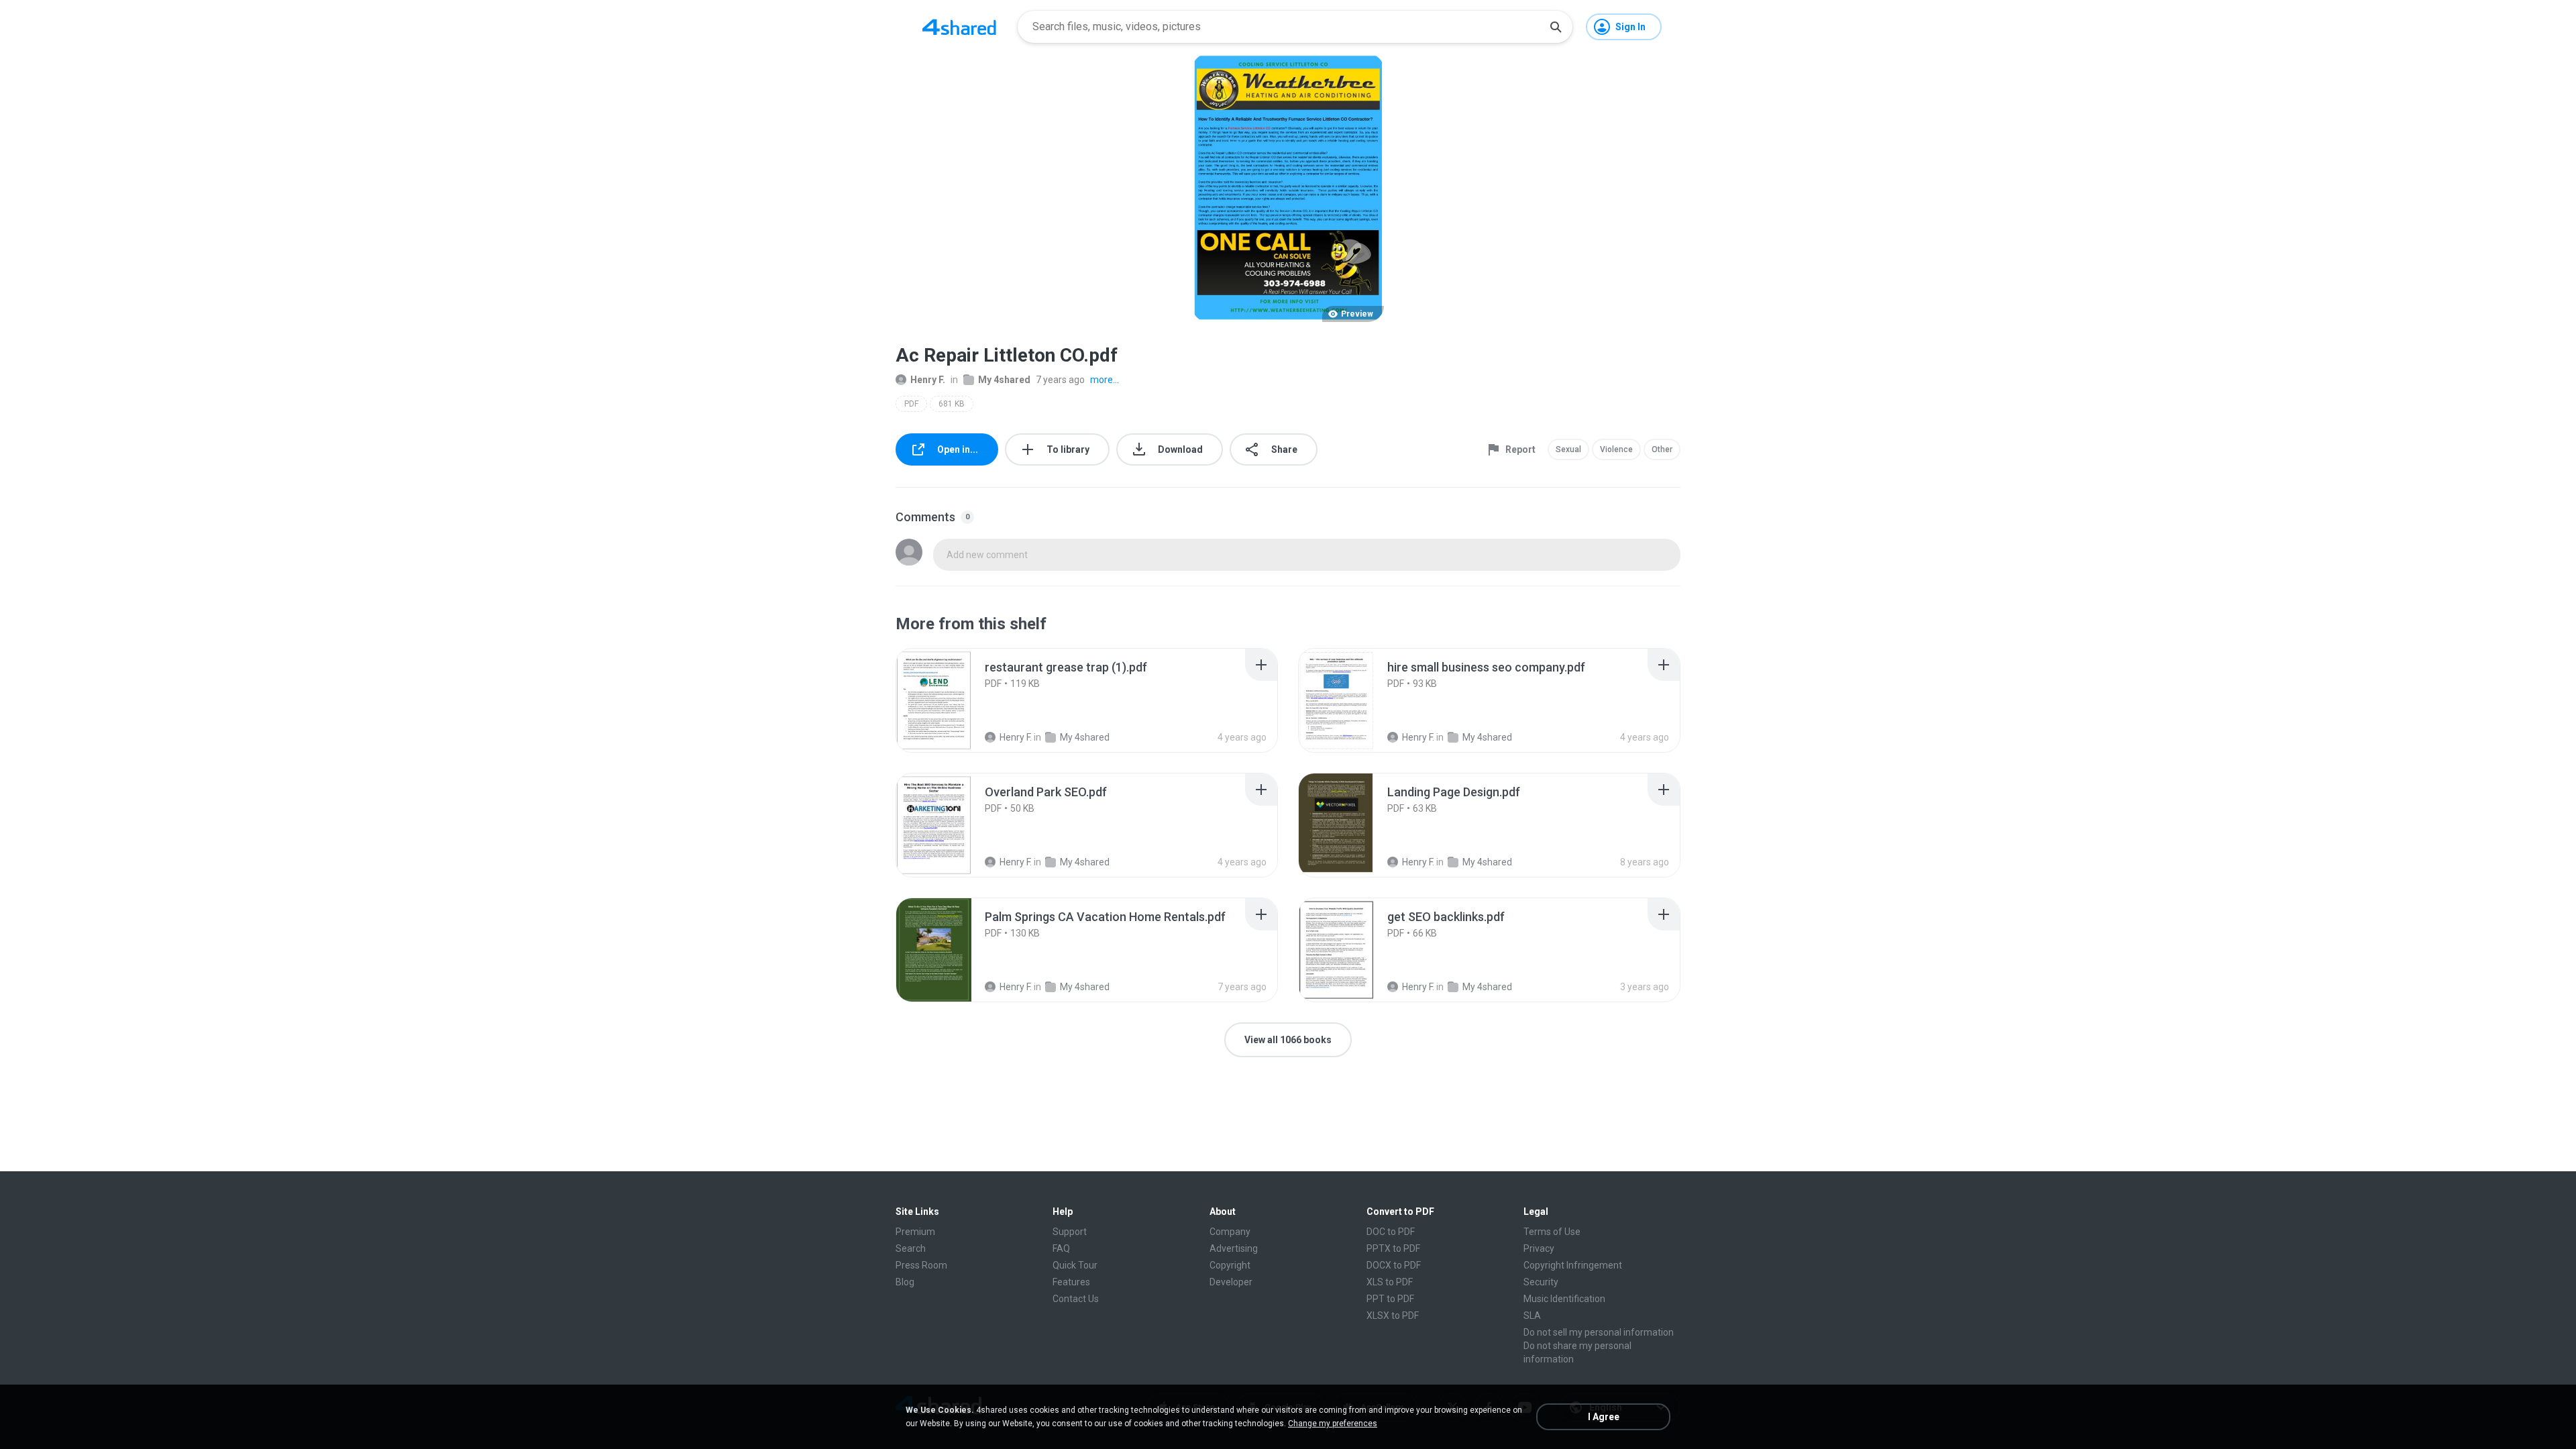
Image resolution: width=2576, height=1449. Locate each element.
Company (1230, 1232)
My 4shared (1004, 380)
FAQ (1061, 1248)
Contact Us (1076, 1299)
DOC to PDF (1391, 1232)
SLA (1532, 1316)
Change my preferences (1333, 1424)
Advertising (1234, 1248)
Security (1541, 1282)
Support (1070, 1232)
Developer (1231, 1282)
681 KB (952, 404)
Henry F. (928, 380)
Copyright (1230, 1265)
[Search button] (1556, 27)
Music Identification (1564, 1299)
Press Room (921, 1265)
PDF (911, 404)
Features (1071, 1282)
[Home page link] (959, 27)
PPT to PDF (1390, 1299)
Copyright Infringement (1573, 1265)
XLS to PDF (1390, 1282)
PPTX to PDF (1393, 1248)
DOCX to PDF (1394, 1265)
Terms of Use (1552, 1232)
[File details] (949, 700)
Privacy (1539, 1248)
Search (911, 1248)
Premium (915, 1232)
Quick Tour (1075, 1265)
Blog (905, 1282)
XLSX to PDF (1393, 1316)
